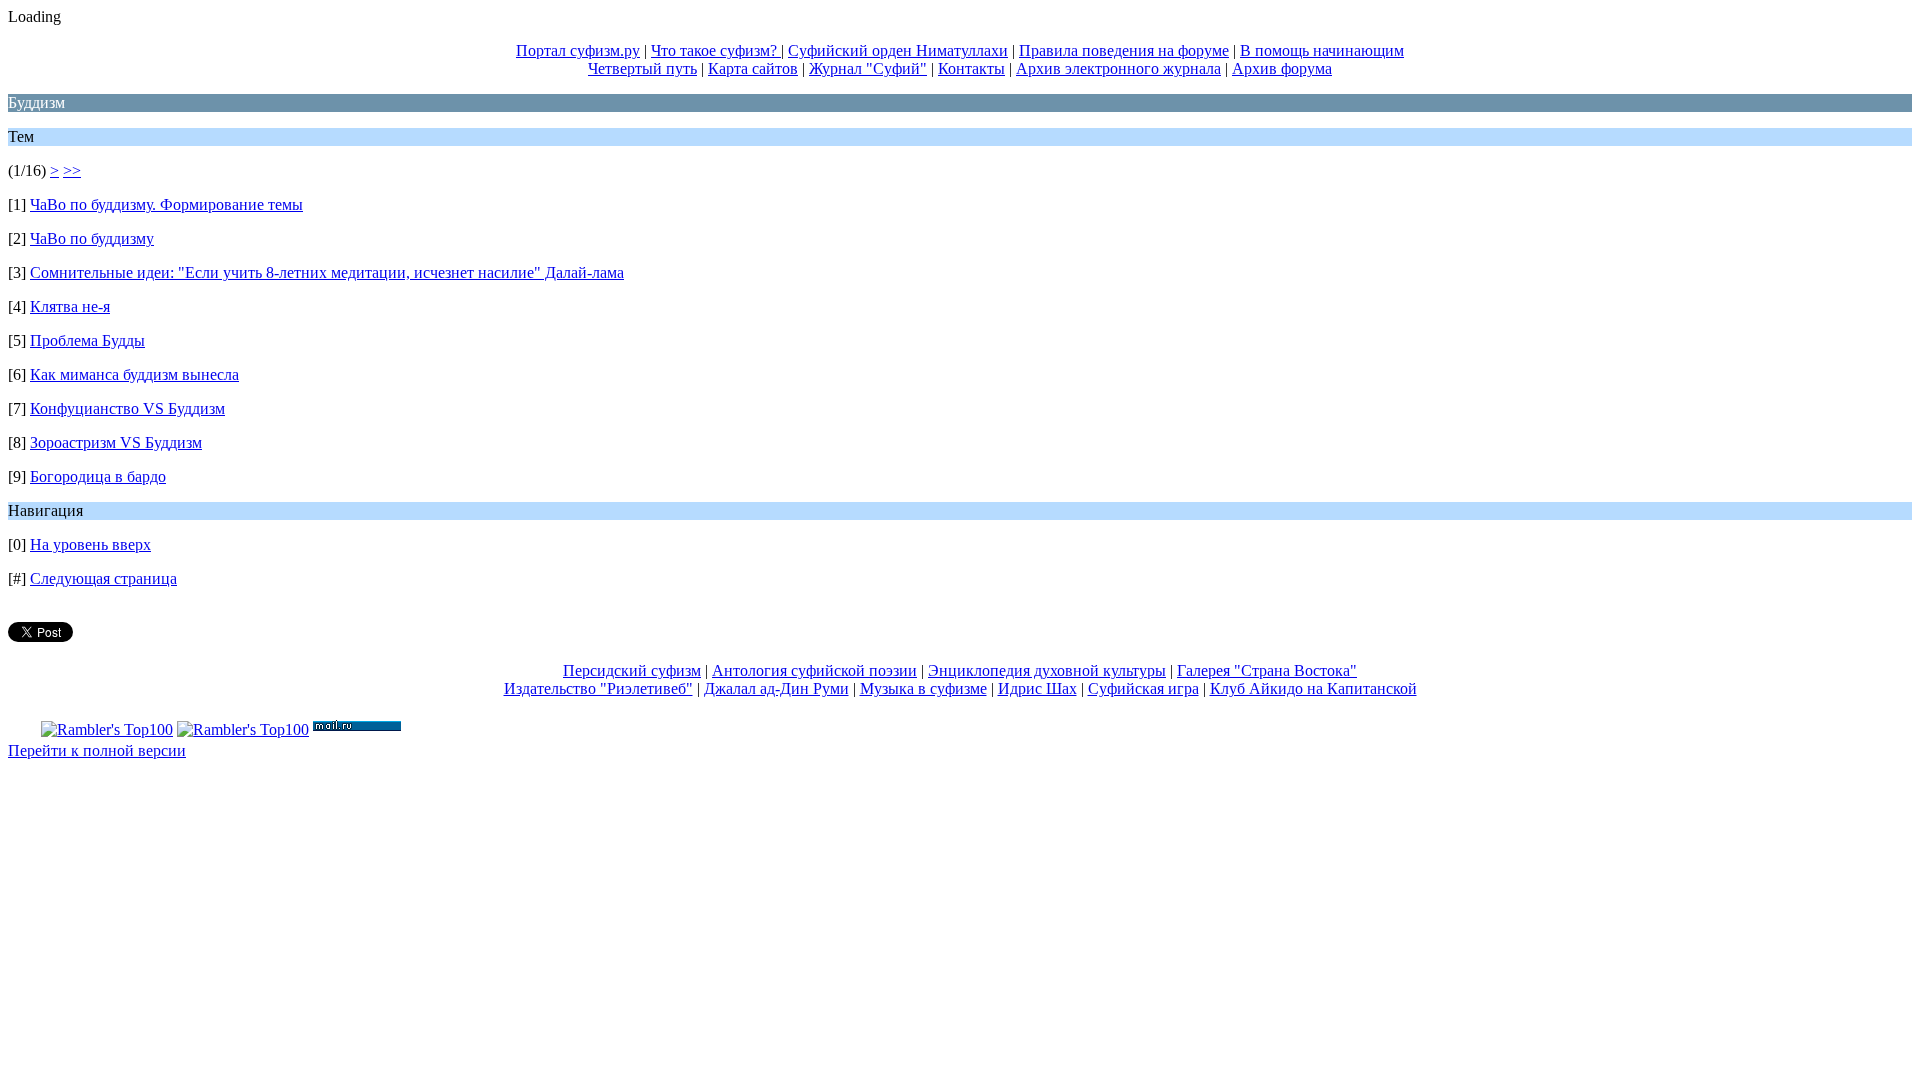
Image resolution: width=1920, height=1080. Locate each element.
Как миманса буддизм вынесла (134, 374)
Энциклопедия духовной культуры (1047, 670)
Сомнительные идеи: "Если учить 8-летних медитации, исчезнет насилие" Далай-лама (327, 272)
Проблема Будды (87, 340)
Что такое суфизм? (716, 50)
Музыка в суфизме (923, 688)
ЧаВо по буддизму (92, 238)
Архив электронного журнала (1118, 68)
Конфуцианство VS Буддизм (127, 408)
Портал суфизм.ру (578, 50)
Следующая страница (103, 578)
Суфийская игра (1143, 688)
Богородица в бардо (98, 476)
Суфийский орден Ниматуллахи (898, 50)
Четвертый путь (642, 68)
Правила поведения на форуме (1124, 50)
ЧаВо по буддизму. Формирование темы (166, 204)
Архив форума (1282, 68)
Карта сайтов (753, 68)
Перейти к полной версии (97, 750)
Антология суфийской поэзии (814, 670)
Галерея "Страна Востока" (1267, 670)
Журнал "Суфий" (868, 68)
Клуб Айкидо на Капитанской (1313, 688)
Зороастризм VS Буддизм (116, 442)
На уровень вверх (90, 544)
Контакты (971, 68)
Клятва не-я (70, 306)
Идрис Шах (1037, 688)
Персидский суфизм (632, 670)
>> (72, 170)
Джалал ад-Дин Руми (776, 688)
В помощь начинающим (1322, 50)
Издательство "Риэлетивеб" (598, 688)
